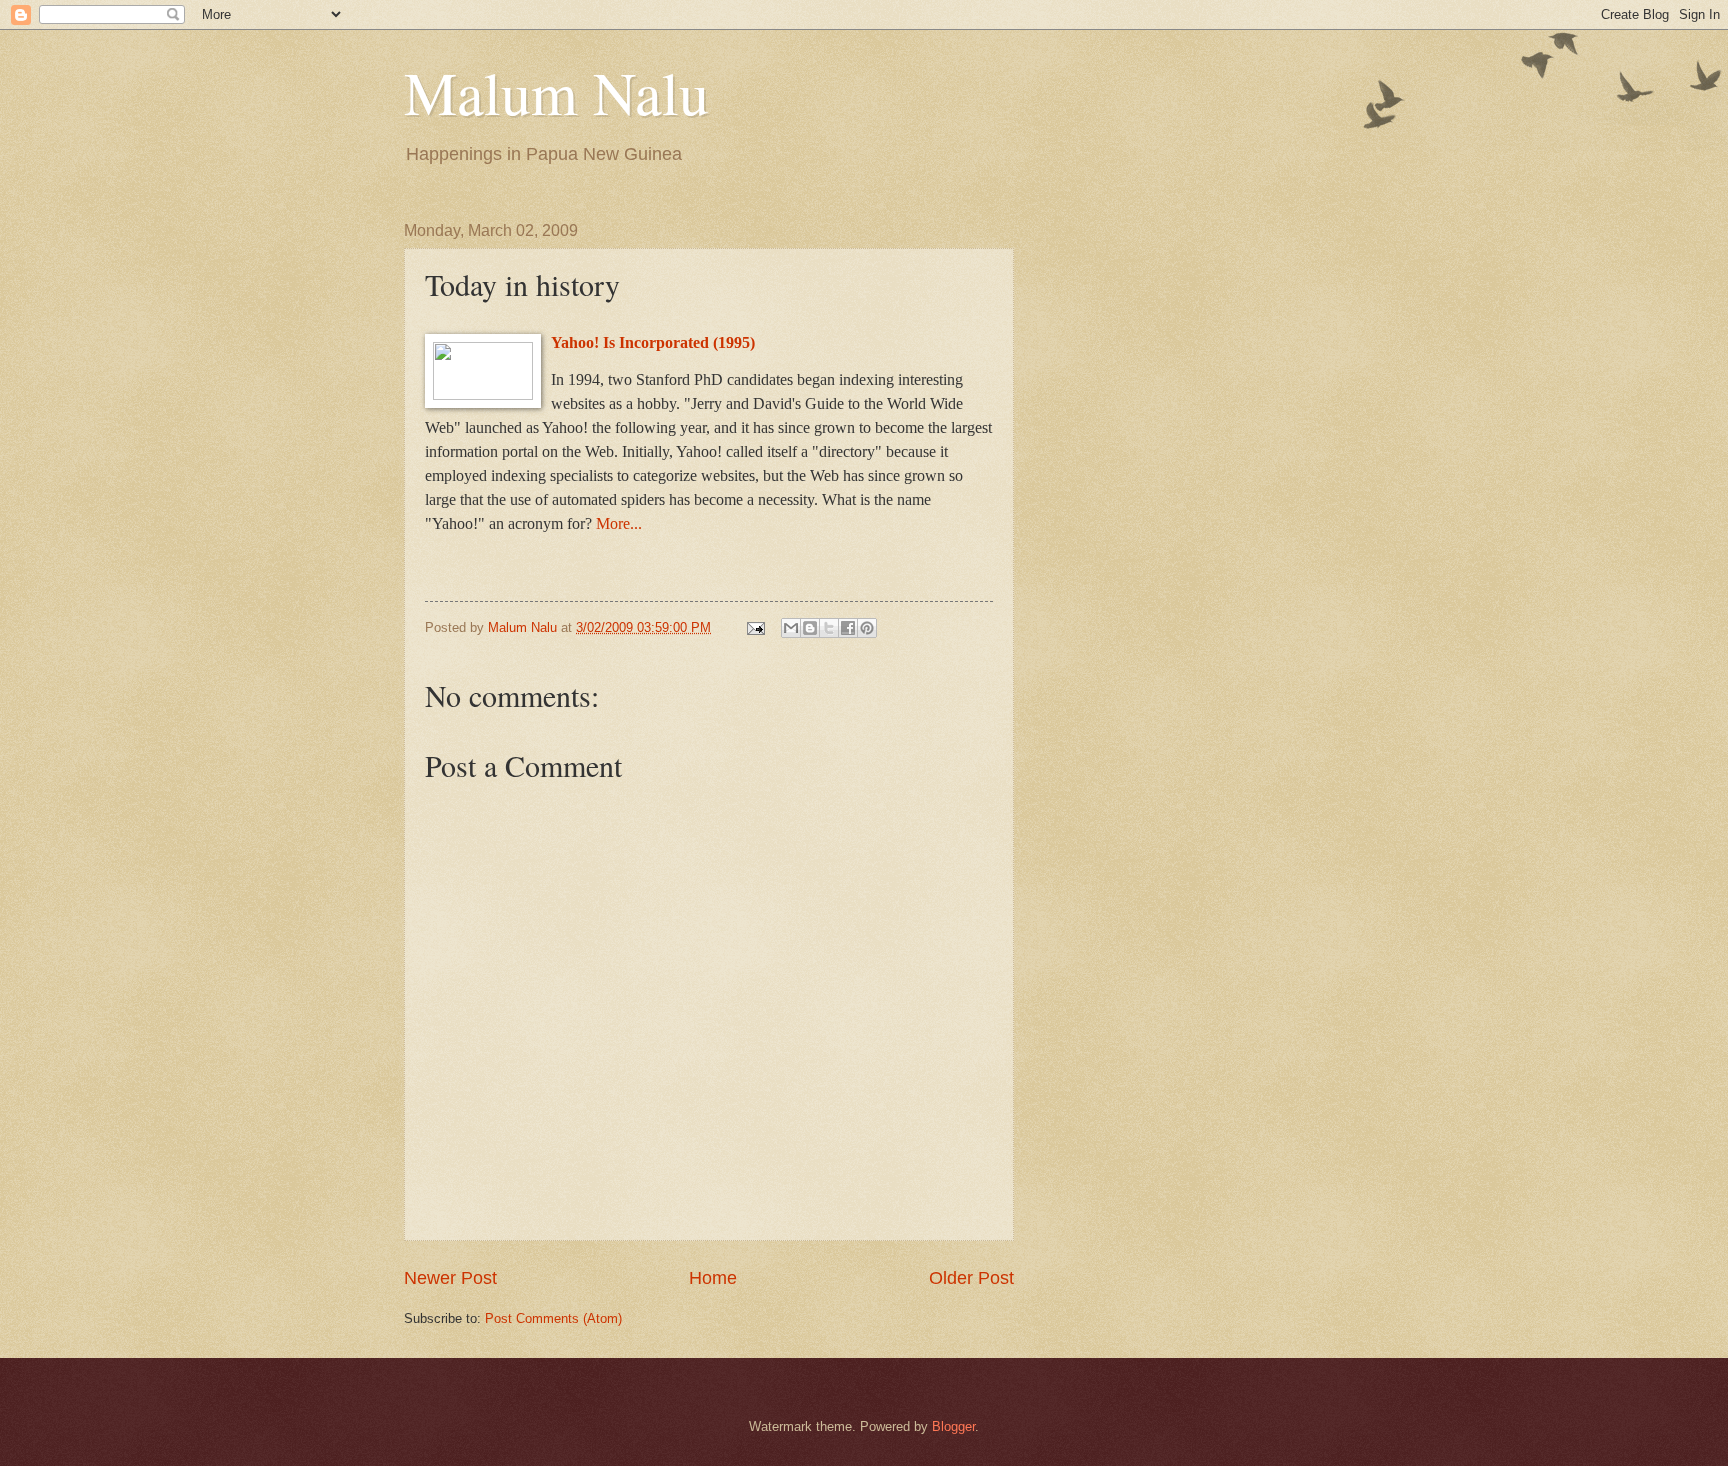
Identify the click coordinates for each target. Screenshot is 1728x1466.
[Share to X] (829, 628)
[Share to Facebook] (848, 628)
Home (713, 1278)
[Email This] (791, 628)
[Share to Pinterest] (867, 628)
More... (619, 523)
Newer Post (450, 1278)
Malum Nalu (556, 92)
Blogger (953, 1426)
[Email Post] (755, 627)
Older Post (971, 1278)
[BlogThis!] (810, 628)
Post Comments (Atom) (553, 1318)
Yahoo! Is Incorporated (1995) (653, 342)
